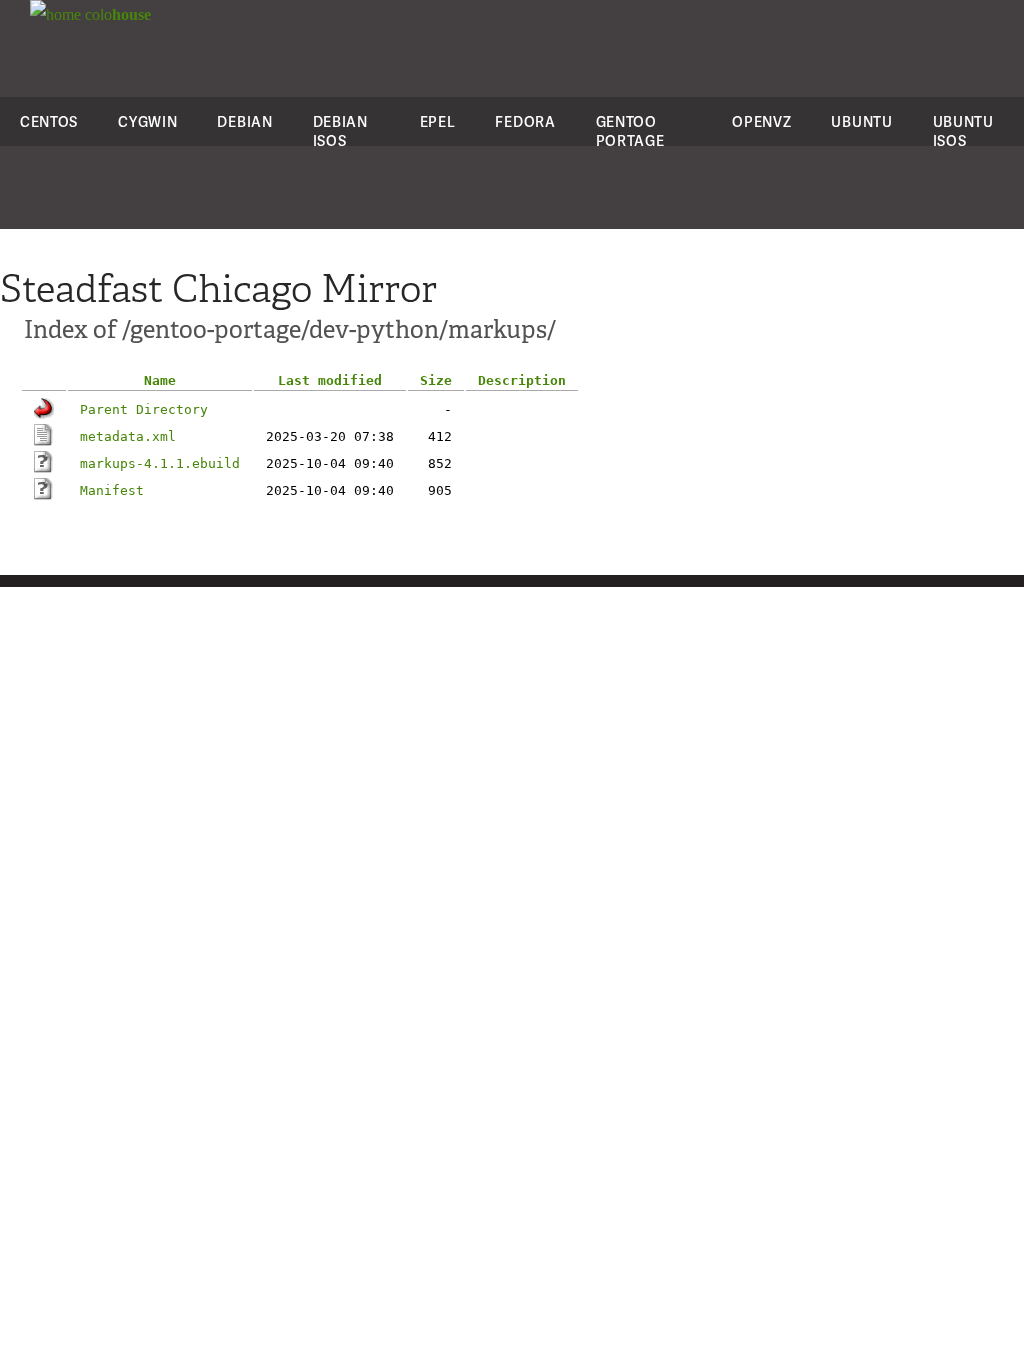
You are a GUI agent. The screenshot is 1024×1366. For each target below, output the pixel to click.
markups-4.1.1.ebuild (160, 463)
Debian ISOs (340, 131)
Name (160, 380)
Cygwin (147, 121)
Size (436, 380)
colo (116, 14)
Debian (244, 121)
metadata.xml (128, 436)
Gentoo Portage (630, 131)
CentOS (49, 121)
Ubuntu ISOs (963, 131)
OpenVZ (761, 121)
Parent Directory (144, 409)
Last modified (330, 380)
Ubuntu (861, 121)
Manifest (112, 490)
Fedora (525, 121)
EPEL (438, 121)
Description (522, 380)
